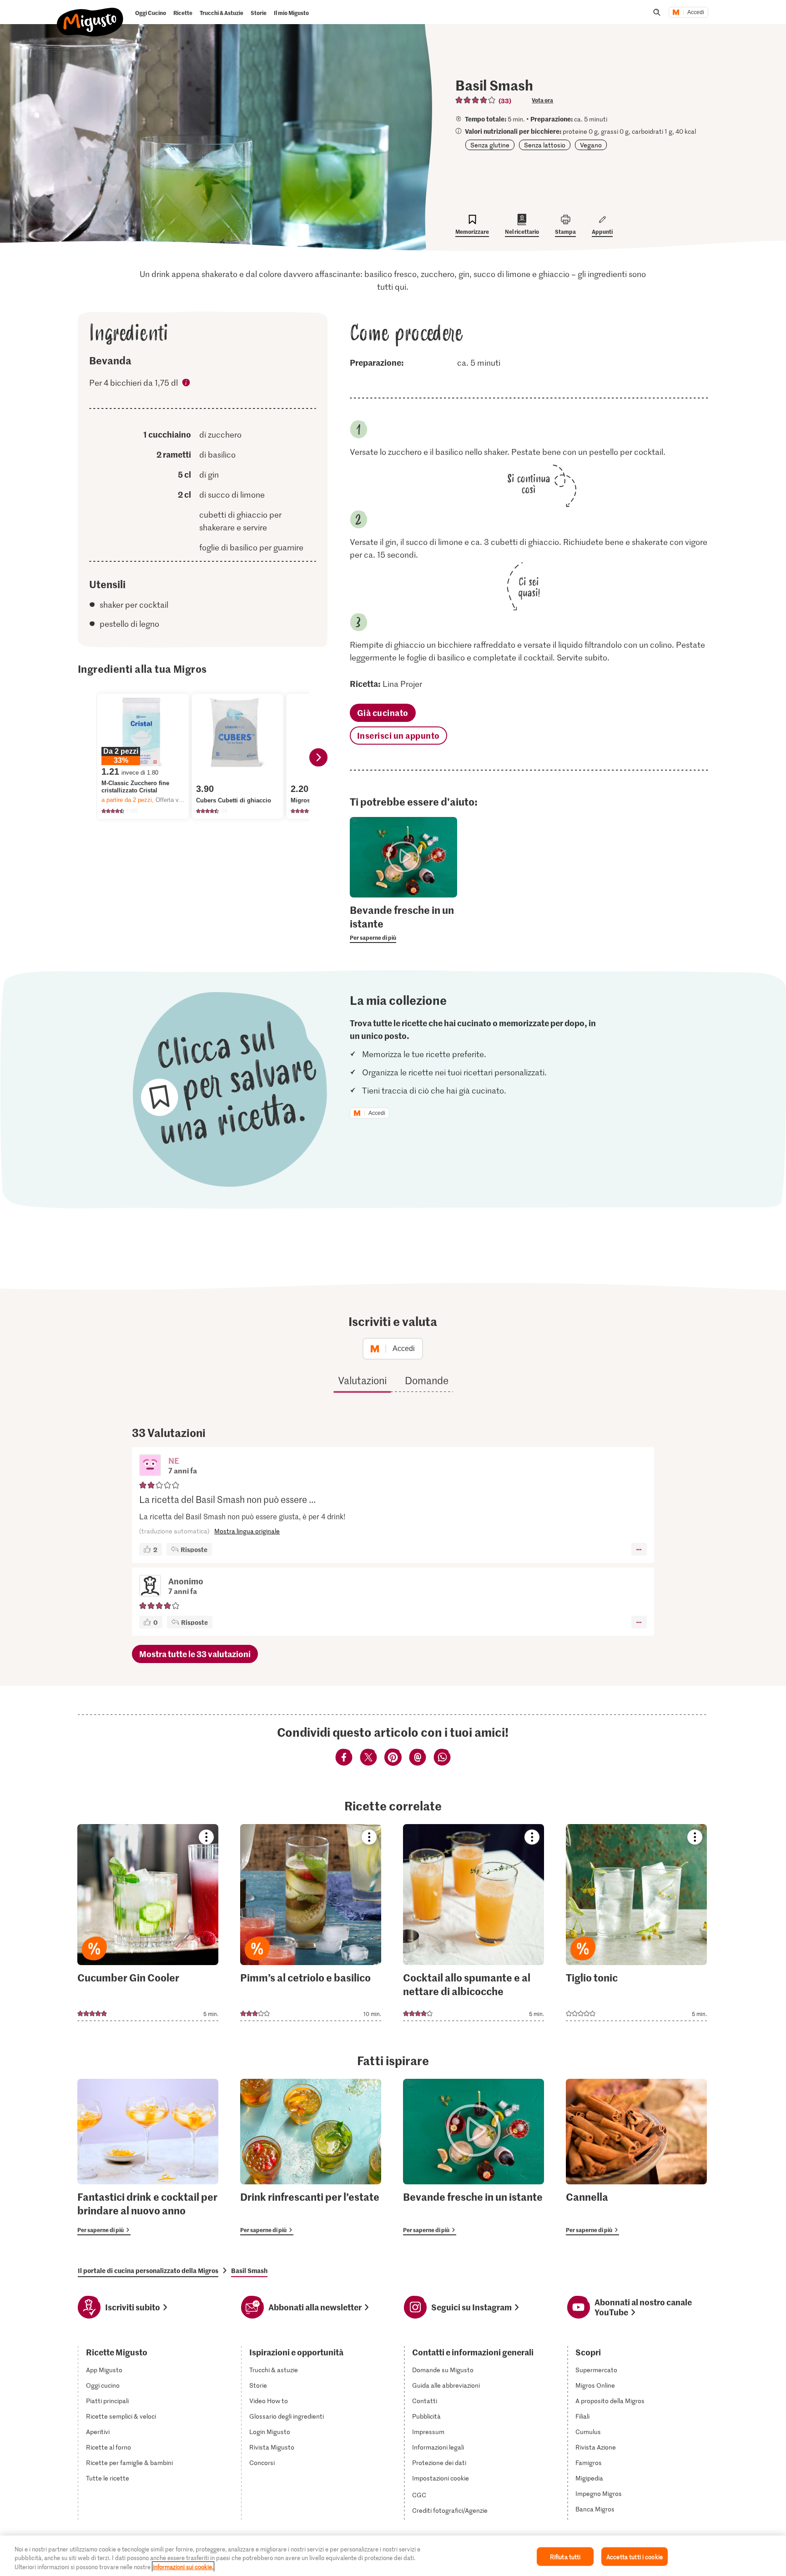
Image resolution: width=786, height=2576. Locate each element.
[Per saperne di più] (404, 923)
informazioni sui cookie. (183, 2567)
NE (174, 1460)
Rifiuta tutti (565, 2556)
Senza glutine (490, 145)
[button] (150, 1466)
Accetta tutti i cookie (635, 2556)
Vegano (591, 145)
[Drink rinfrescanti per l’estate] (311, 2157)
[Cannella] (636, 2157)
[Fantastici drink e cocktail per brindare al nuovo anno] (148, 2157)
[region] (393, 2556)
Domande (427, 1380)
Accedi (696, 12)
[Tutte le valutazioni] (476, 100)
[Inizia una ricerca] (657, 12)
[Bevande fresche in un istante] (474, 2157)
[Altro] (639, 1549)
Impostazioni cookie (441, 2478)
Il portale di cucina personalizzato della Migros (148, 2270)
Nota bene (186, 384)
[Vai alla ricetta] (148, 1923)
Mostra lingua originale (247, 1531)
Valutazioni (362, 1380)
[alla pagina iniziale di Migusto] (90, 15)
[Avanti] (318, 757)
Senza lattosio (545, 145)
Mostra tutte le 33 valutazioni (195, 1654)
